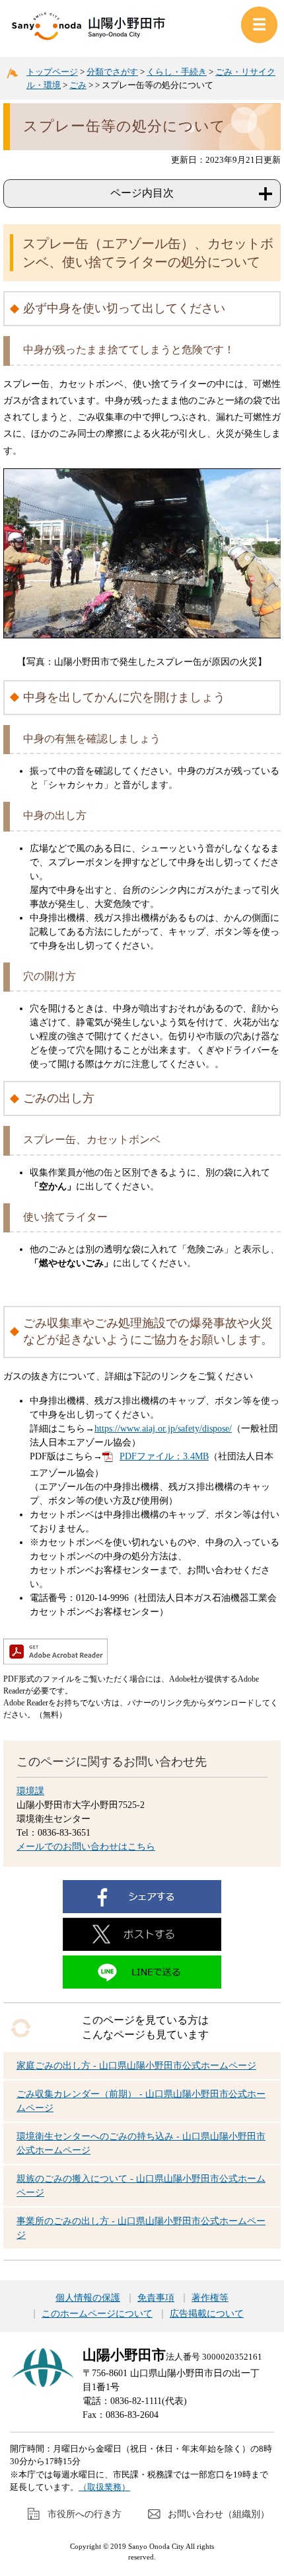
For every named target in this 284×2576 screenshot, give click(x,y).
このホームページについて (97, 2314)
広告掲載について (207, 2314)
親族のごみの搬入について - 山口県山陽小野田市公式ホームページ (141, 2186)
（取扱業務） (104, 2487)
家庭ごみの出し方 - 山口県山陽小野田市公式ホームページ (136, 2066)
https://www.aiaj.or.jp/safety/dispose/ (163, 1429)
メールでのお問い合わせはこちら (86, 1847)
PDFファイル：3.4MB (164, 1456)
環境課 (30, 1791)
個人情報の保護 (88, 2298)
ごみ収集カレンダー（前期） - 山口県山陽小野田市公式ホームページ (141, 2101)
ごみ (78, 85)
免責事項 (156, 2298)
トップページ (52, 72)
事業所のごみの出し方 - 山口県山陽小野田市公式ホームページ (141, 2228)
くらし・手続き (177, 72)
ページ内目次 (142, 193)
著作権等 (210, 2298)
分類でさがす (112, 72)
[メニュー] (259, 25)
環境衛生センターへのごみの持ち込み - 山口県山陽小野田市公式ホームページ (141, 2143)
